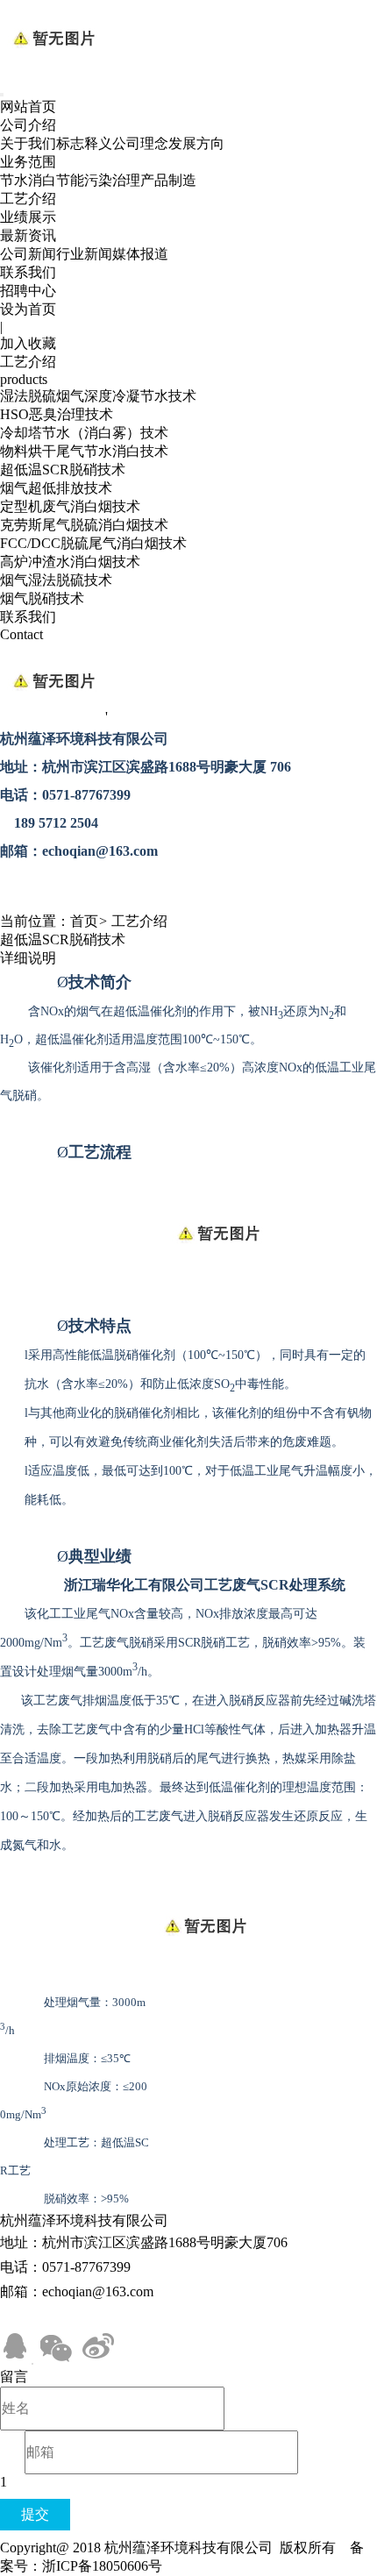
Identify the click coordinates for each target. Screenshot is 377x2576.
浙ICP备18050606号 (102, 2566)
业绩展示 (28, 217)
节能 (70, 180)
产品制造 (168, 180)
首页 (84, 921)
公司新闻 (28, 254)
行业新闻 (84, 254)
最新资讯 (28, 235)
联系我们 (28, 272)
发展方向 (196, 143)
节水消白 (28, 180)
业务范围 (28, 162)
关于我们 (28, 143)
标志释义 (84, 143)
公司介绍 (28, 125)
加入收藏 (28, 343)
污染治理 (112, 180)
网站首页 (28, 107)
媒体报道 (140, 254)
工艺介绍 (28, 199)
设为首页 (28, 309)
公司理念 (140, 143)
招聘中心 (28, 291)
